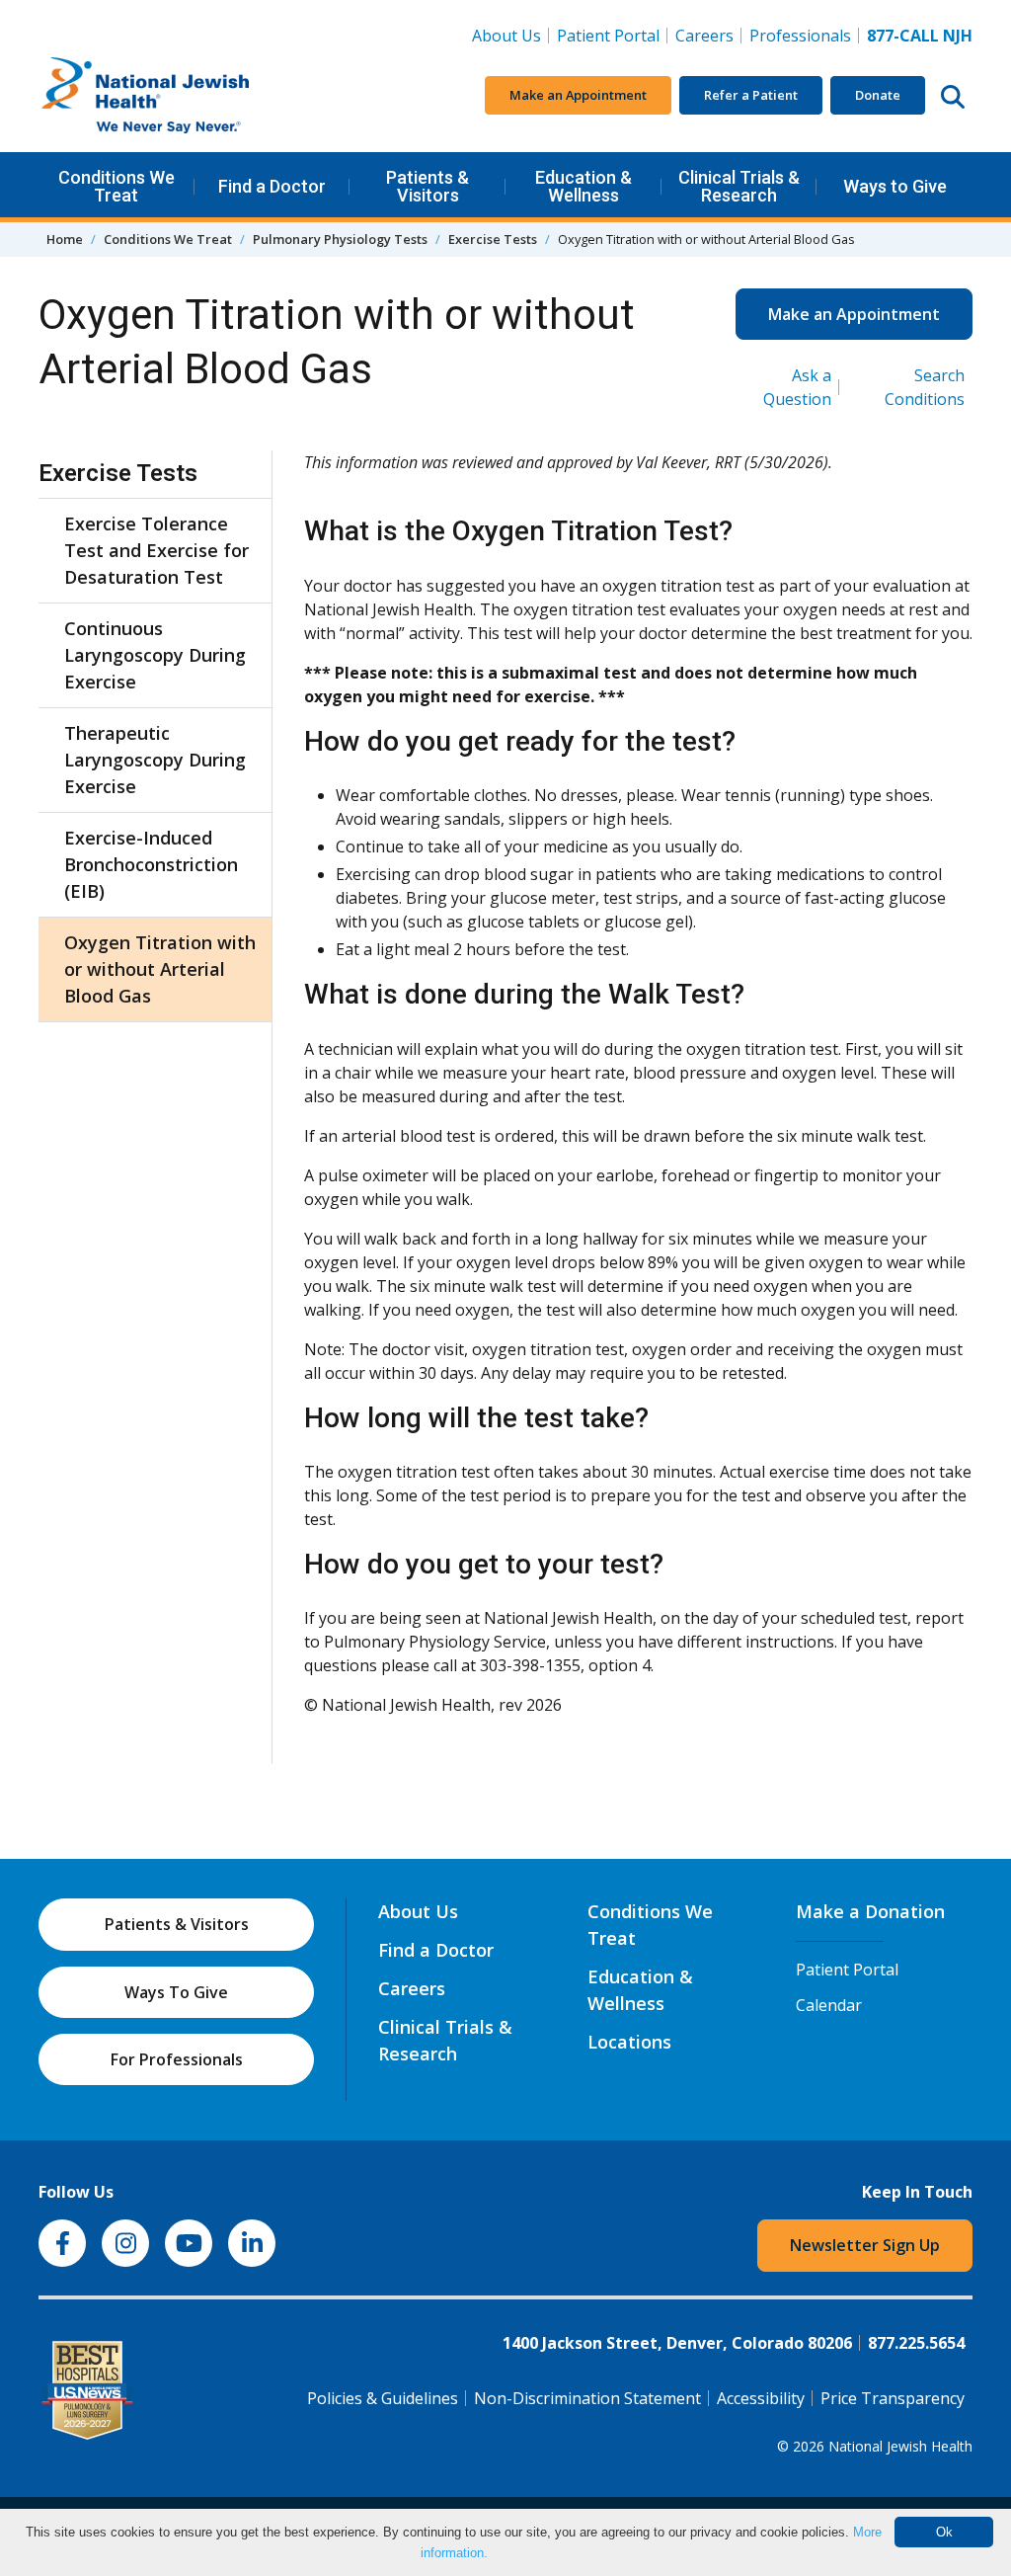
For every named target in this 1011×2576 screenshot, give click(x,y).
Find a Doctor (272, 186)
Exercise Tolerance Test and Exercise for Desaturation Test (156, 550)
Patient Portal (608, 36)
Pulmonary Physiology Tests (340, 239)
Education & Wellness (583, 186)
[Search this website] (953, 96)
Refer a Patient (751, 95)
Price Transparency (893, 2398)
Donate (878, 95)
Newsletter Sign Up (865, 2245)
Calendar (829, 2005)
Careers (708, 35)
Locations (629, 2042)
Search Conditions (925, 387)
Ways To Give (176, 1992)
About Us (506, 36)
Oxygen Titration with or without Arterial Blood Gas (160, 969)
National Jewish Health (900, 2446)
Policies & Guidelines (383, 2398)
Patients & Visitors (428, 186)
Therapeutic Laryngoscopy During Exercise (155, 760)
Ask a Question (797, 387)
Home (65, 239)
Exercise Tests (493, 239)
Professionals (800, 36)
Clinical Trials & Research (739, 186)
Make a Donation (870, 1911)
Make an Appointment (578, 95)
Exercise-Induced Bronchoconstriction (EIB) (151, 864)
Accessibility (761, 2398)
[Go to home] (187, 96)
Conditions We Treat (117, 186)
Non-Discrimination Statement (587, 2398)
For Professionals (177, 2059)
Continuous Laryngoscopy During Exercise (155, 655)
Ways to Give (895, 186)
